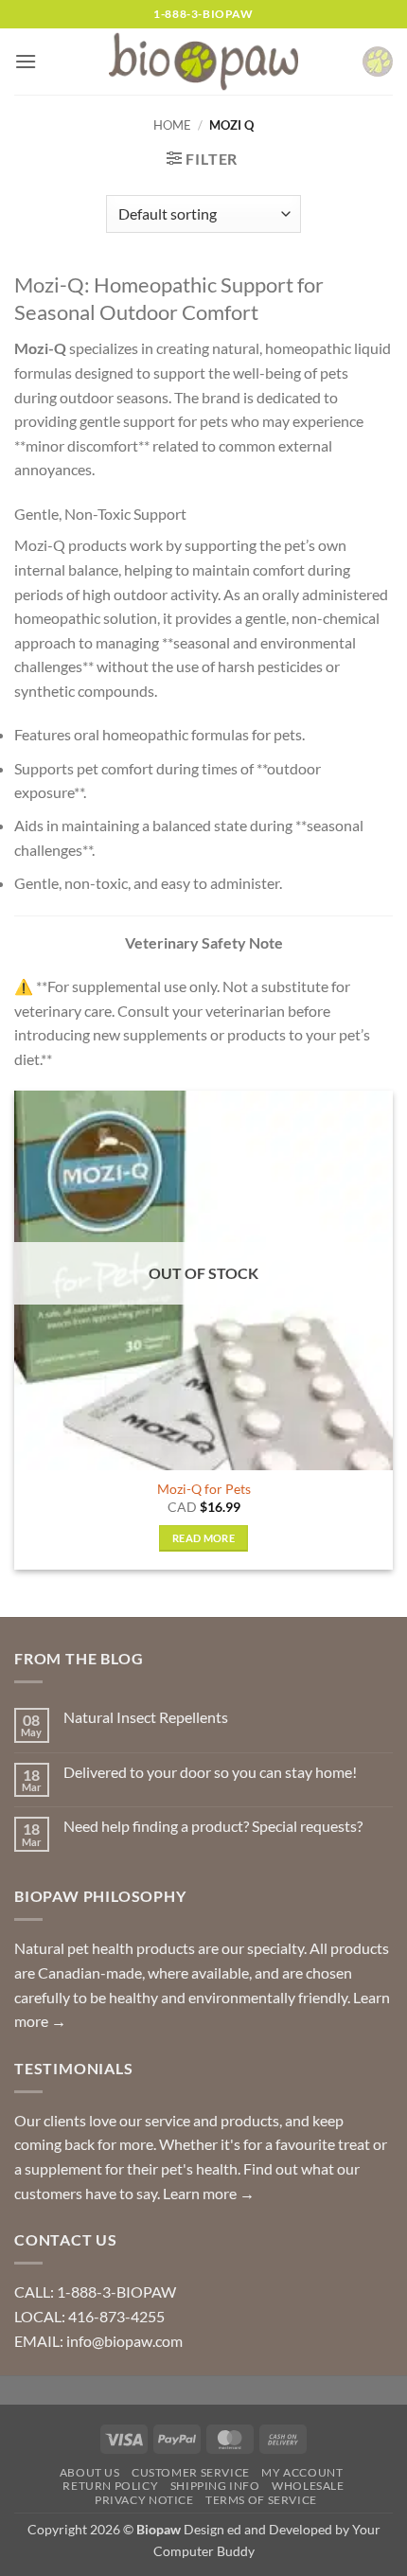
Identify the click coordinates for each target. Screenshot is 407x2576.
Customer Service (191, 2472)
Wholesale (308, 2486)
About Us (90, 2472)
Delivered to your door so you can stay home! (210, 1772)
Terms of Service (261, 2500)
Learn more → (209, 2193)
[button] (26, 61)
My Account (302, 2472)
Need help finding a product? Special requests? (213, 1826)
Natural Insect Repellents (146, 1717)
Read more (203, 1538)
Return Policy (110, 2486)
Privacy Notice (144, 2500)
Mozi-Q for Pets (204, 1489)
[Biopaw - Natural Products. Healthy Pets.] (203, 62)
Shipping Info (215, 2486)
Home (172, 125)
